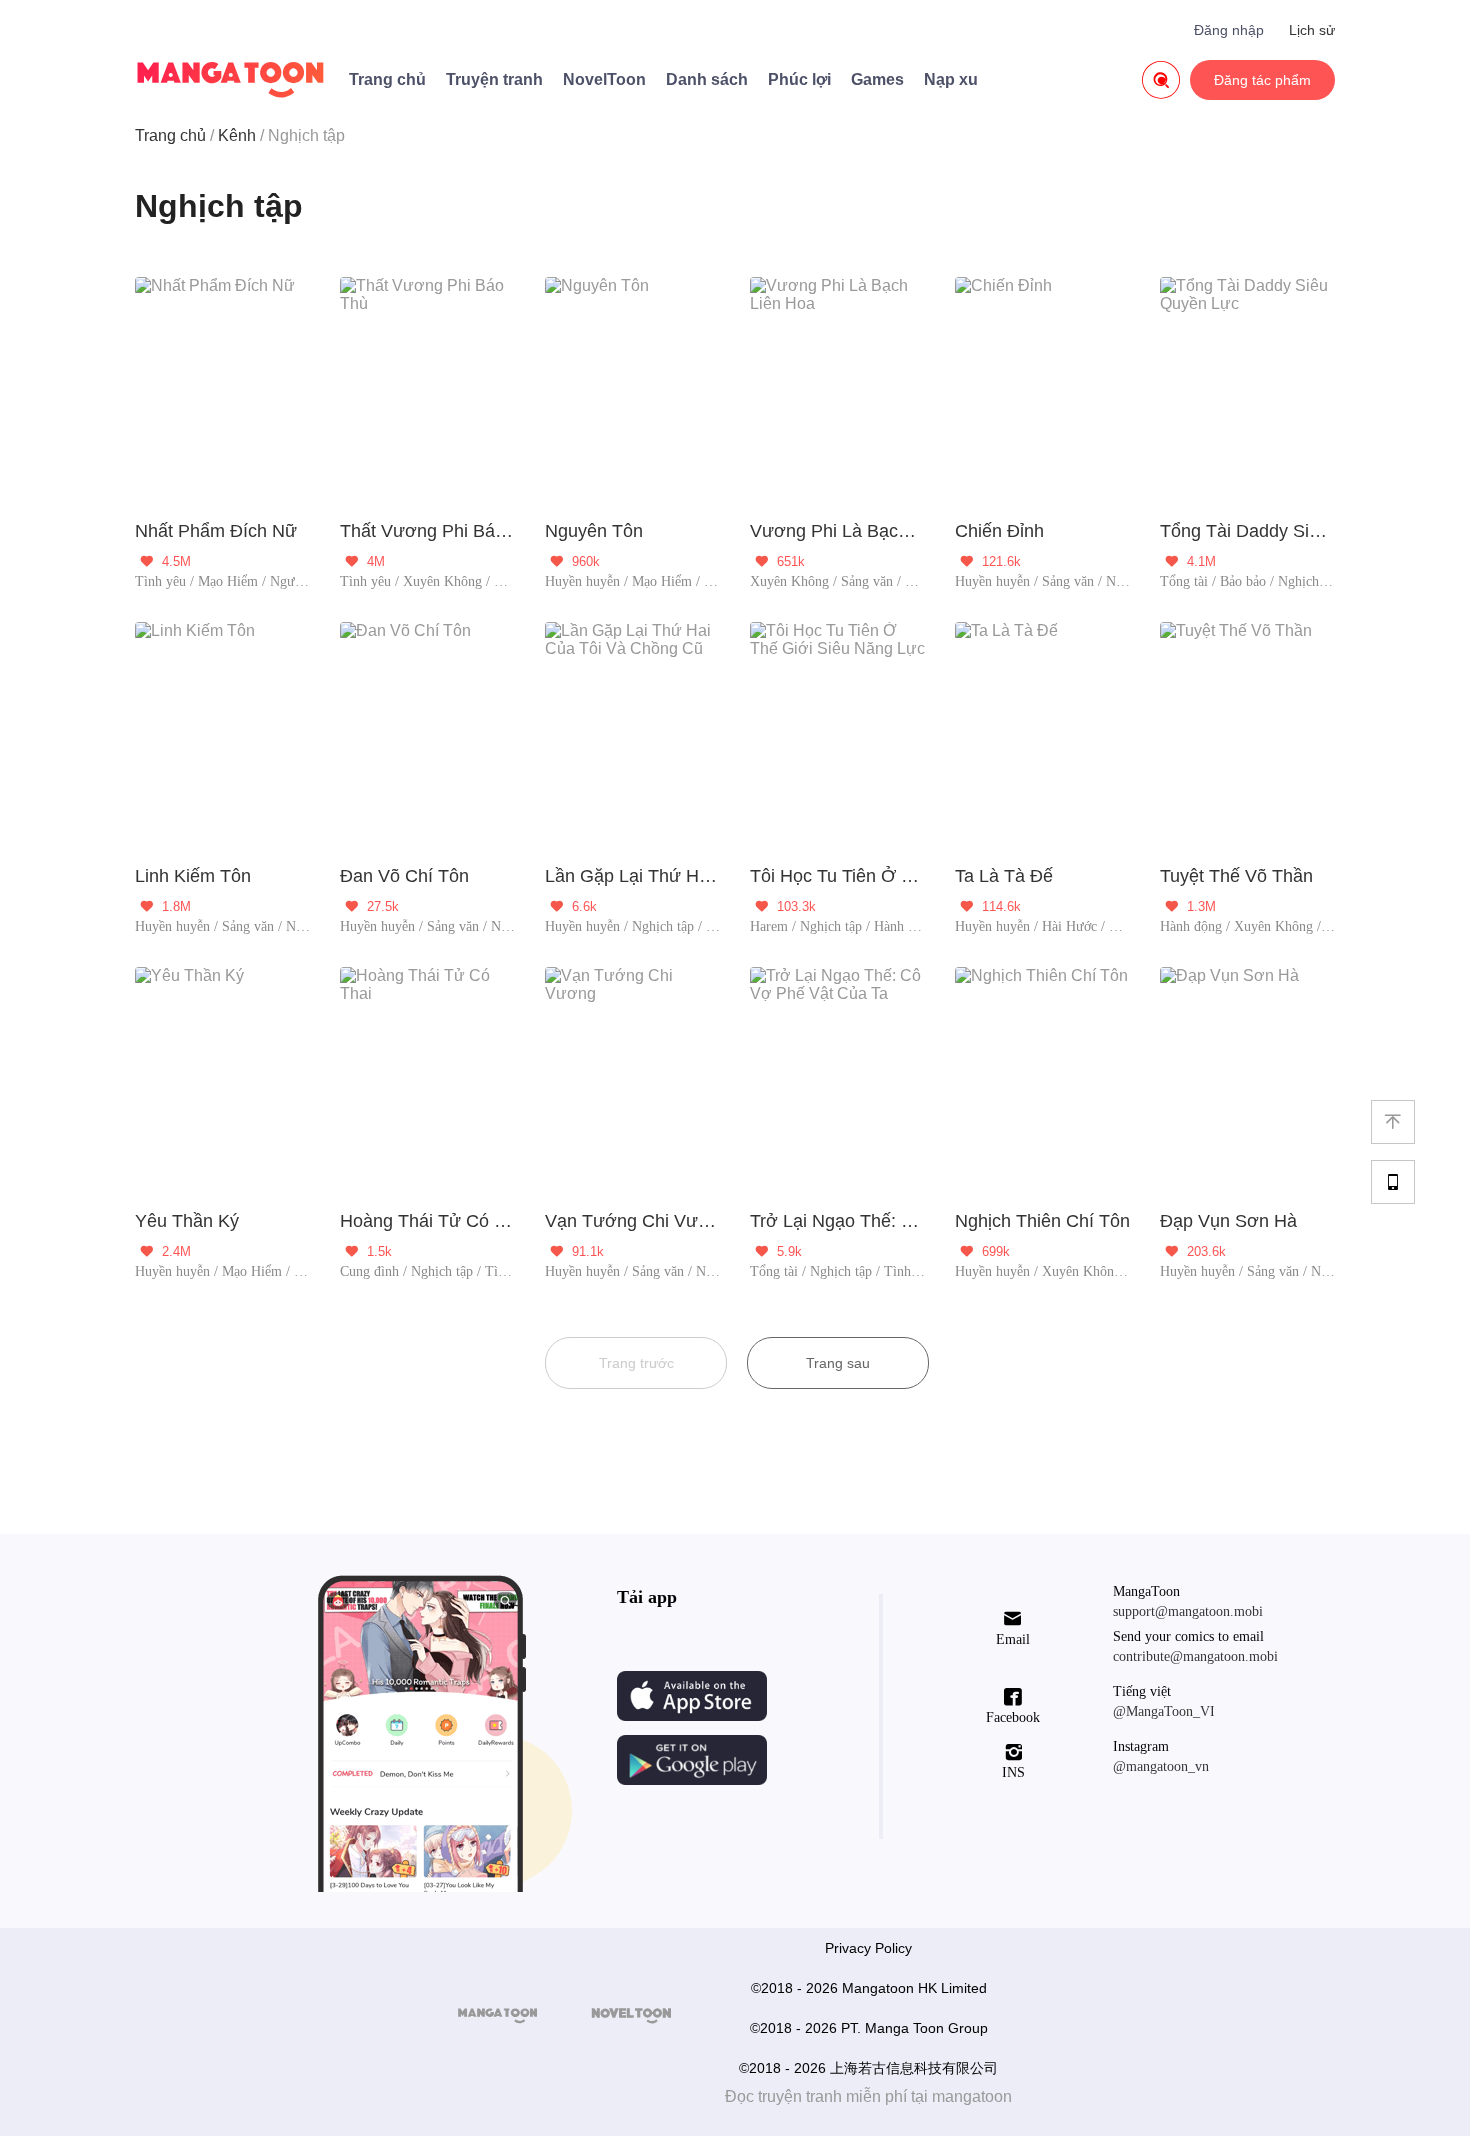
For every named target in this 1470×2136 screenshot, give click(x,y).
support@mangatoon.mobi (1188, 1611)
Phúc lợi (799, 79)
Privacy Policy (868, 1948)
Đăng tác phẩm (1262, 80)
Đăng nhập (1229, 30)
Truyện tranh (494, 79)
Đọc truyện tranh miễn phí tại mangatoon (868, 2096)
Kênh (237, 135)
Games (877, 79)
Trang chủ (387, 79)
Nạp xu (951, 79)
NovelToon (604, 79)
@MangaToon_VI (1164, 1711)
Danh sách (707, 79)
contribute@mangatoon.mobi (1195, 1656)
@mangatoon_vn (1161, 1766)
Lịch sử (1312, 30)
